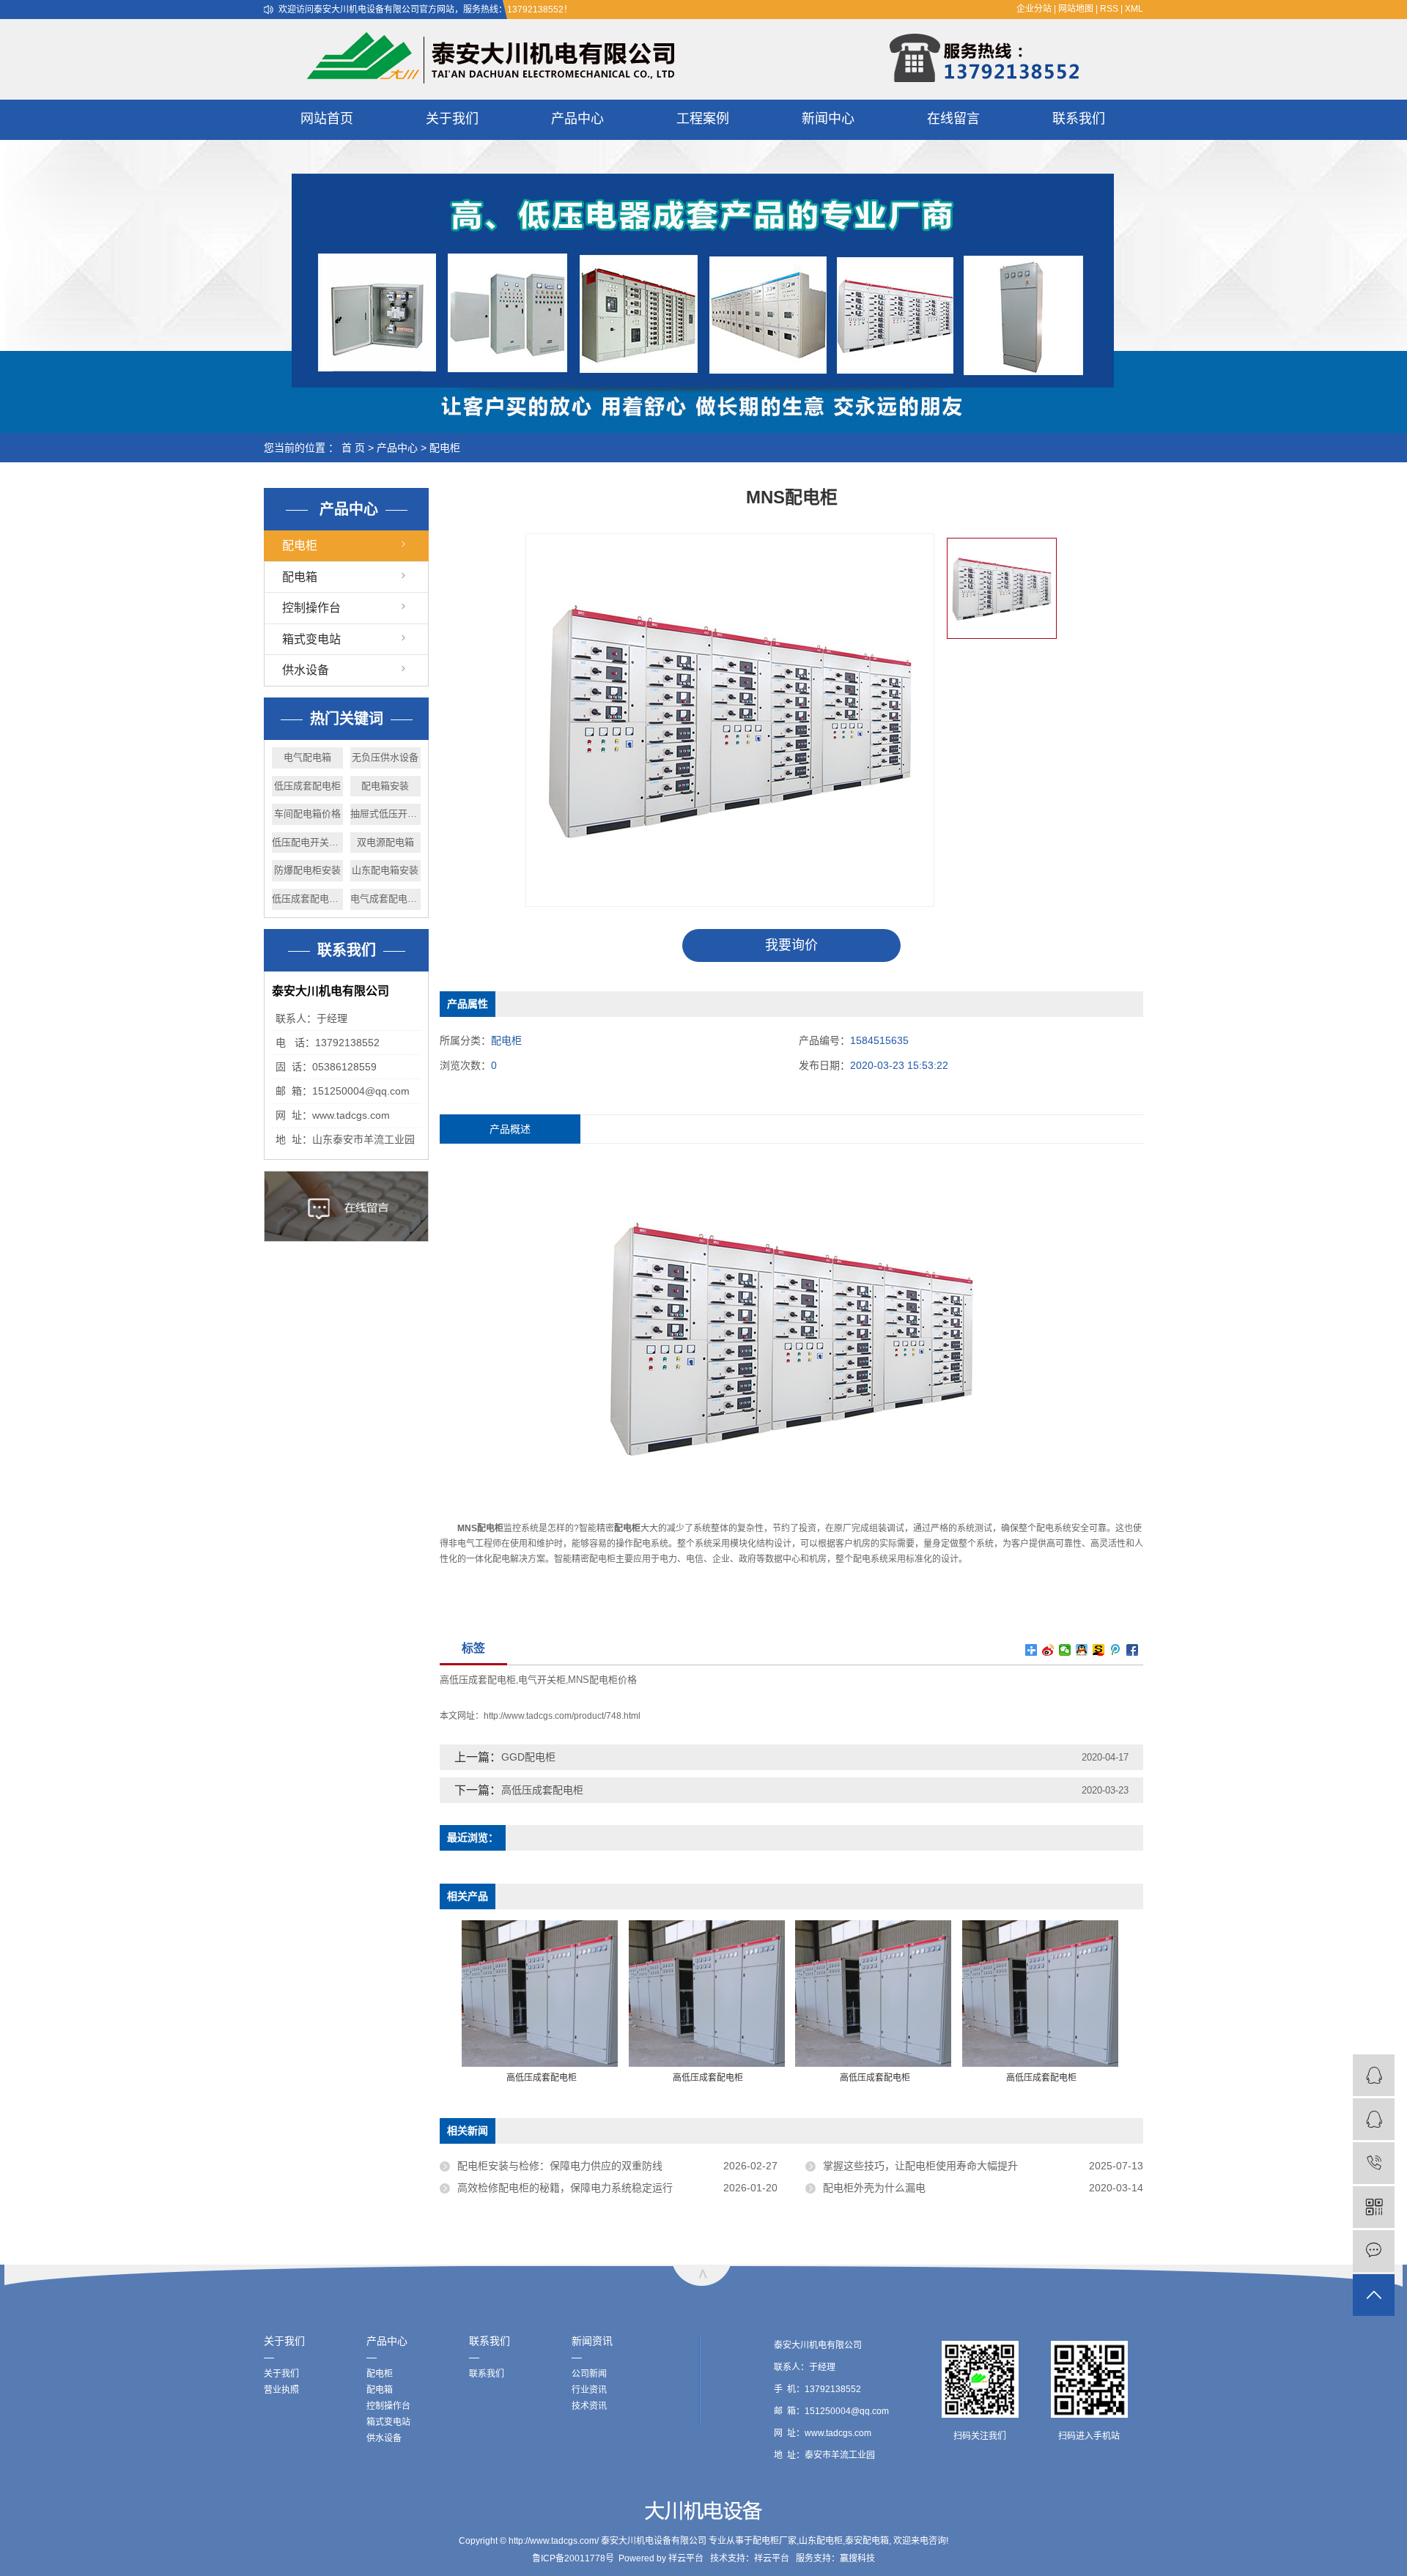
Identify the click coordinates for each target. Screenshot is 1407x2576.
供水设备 (306, 670)
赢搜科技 (857, 2558)
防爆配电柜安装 (307, 870)
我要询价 (791, 945)
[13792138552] (1374, 2163)
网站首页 (327, 119)
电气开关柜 (542, 1680)
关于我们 (452, 119)
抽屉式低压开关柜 (386, 814)
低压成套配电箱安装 (307, 899)
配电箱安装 (385, 786)
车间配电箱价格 (307, 814)
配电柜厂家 (775, 2541)
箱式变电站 (311, 639)
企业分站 (1034, 9)
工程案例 (703, 119)
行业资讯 (589, 2390)
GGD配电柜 (528, 1757)
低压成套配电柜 (307, 786)
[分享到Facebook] (1133, 1650)
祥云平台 (686, 2558)
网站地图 (1076, 9)
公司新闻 (589, 2374)
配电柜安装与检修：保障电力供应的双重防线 (560, 2166)
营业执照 (281, 2390)
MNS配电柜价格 (602, 1680)
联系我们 (1079, 119)
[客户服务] (1374, 2075)
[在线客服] (1374, 2119)
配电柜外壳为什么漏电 (874, 2188)
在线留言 (953, 119)
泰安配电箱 (867, 2541)
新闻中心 (828, 119)
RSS (1109, 9)
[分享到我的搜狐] (1099, 1650)
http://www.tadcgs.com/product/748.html (562, 1716)
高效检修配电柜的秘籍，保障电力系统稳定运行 (565, 2188)
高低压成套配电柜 (478, 1680)
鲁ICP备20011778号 (573, 2558)
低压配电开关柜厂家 (307, 842)
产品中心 (577, 119)
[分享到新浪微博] (1048, 1650)
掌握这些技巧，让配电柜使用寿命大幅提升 (920, 2166)
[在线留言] (1374, 2251)
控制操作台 (311, 608)
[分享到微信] (1065, 1650)
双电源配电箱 (385, 842)
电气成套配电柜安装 (386, 899)
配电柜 (445, 448)
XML (1134, 9)
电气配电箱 (307, 757)
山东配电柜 (821, 2541)
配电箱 (300, 577)
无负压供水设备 (385, 757)
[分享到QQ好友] (1082, 1650)
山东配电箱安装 (385, 870)
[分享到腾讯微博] (1116, 1650)
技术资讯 (589, 2406)
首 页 (353, 448)
